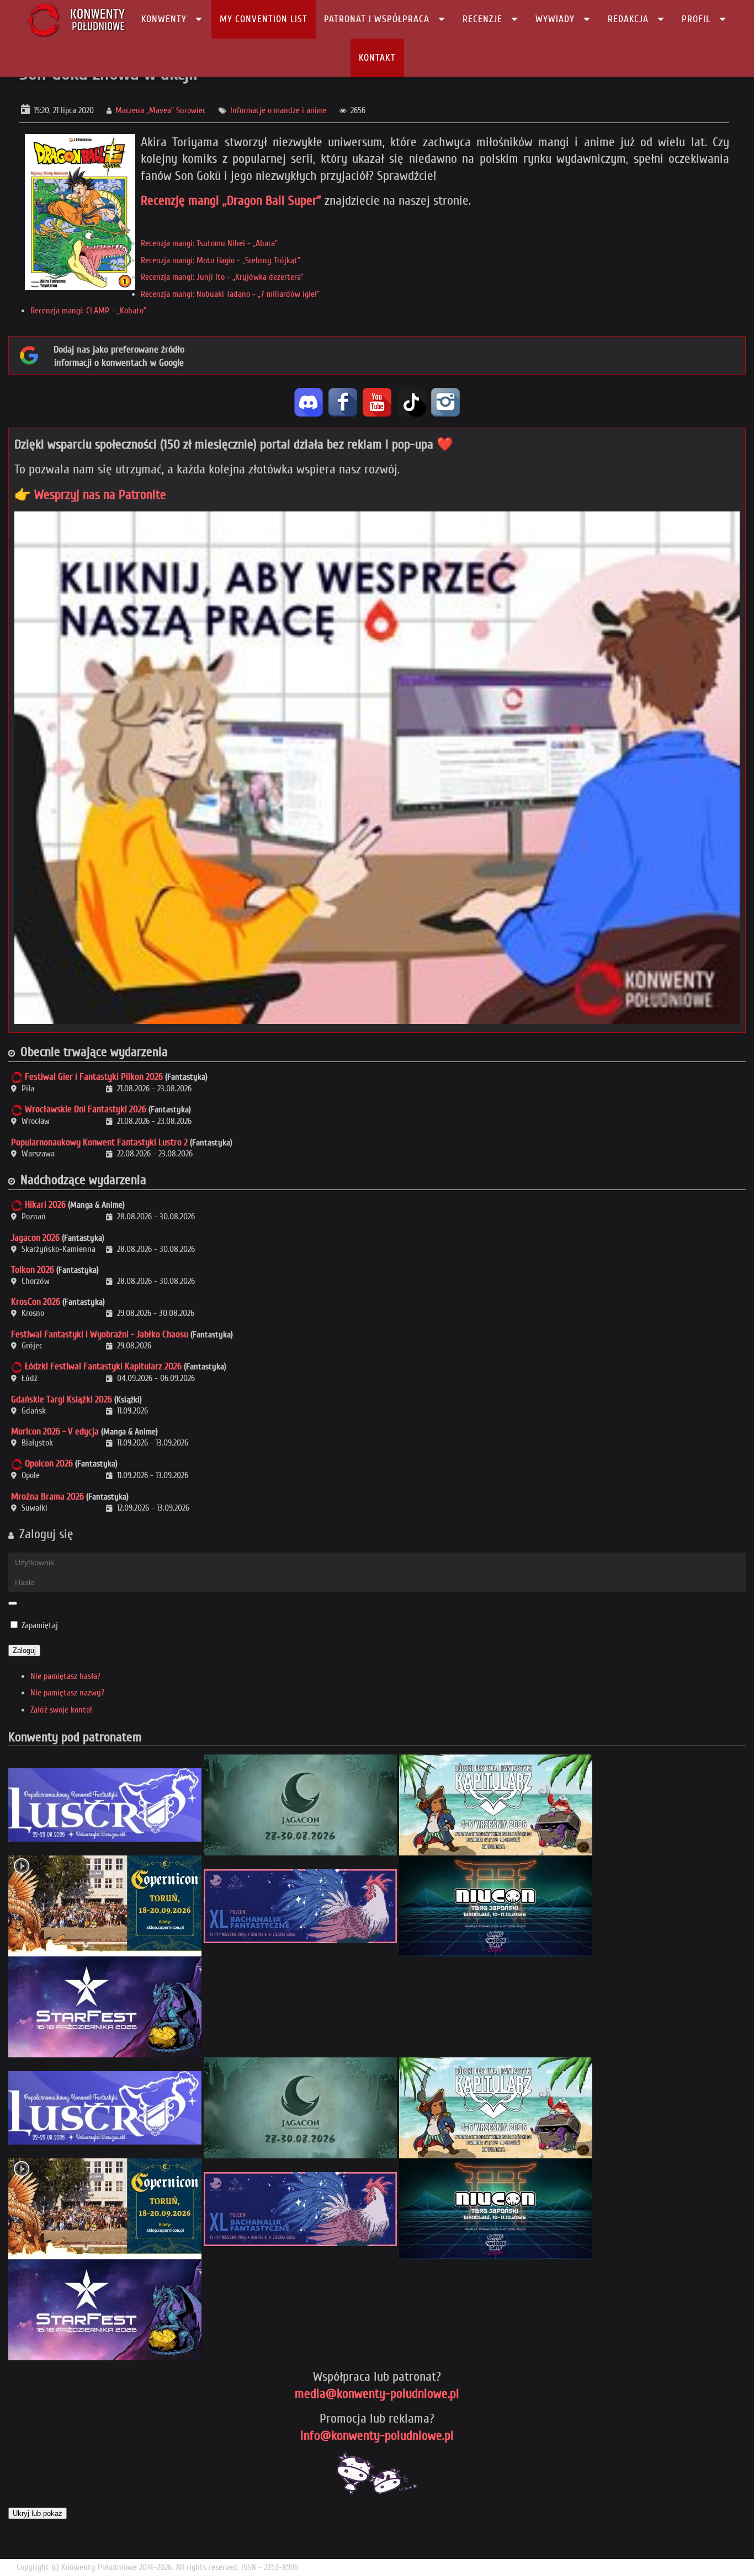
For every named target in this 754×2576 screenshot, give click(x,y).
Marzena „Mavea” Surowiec (161, 110)
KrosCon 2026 (36, 1302)
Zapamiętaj (40, 1625)
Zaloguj (24, 1650)
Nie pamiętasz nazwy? (67, 1693)
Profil (696, 19)
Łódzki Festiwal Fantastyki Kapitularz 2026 (103, 1366)
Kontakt (377, 58)
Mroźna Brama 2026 (47, 1497)
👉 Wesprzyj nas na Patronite (90, 495)
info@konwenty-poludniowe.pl (377, 2436)
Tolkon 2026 (33, 1270)
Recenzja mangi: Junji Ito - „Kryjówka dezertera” (222, 277)
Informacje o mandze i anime (278, 110)
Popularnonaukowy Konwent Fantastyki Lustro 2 (99, 1142)
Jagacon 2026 (35, 1238)
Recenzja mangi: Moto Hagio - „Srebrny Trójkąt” (221, 260)
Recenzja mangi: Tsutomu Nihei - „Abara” (209, 243)
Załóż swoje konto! (61, 1710)
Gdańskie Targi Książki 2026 (62, 1399)
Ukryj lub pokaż (38, 2513)
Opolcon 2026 (49, 1463)
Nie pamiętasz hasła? (65, 1676)
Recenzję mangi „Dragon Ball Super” (231, 201)
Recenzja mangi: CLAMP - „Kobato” (88, 311)
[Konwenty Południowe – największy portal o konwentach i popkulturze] (76, 19)
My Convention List (264, 19)
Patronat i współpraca (377, 19)
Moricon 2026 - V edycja (55, 1431)
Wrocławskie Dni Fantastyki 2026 (86, 1109)
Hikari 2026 (45, 1205)
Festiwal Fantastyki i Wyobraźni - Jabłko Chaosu (100, 1334)
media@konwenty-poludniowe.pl (377, 2394)
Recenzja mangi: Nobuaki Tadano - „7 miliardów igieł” (230, 294)
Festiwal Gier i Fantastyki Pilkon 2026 (94, 1077)
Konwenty (164, 19)
